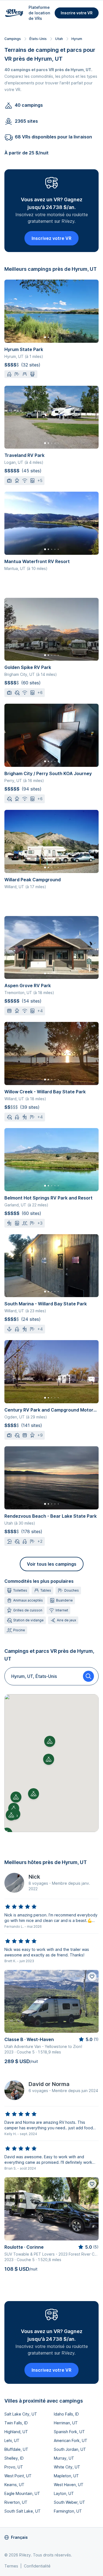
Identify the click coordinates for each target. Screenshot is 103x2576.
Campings (13, 39)
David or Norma (49, 2084)
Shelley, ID (14, 2458)
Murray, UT (64, 2458)
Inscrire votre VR (77, 13)
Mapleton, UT (66, 2476)
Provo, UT (14, 2467)
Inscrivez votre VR (51, 238)
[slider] (21, 1907)
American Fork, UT (71, 2440)
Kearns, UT (14, 2485)
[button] (49, 1759)
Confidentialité (37, 2566)
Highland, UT (16, 2432)
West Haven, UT (69, 2485)
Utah (59, 39)
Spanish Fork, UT (69, 2432)
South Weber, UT (69, 2502)
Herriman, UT (66, 2423)
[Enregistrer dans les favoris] (92, 1977)
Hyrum (77, 39)
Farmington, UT (68, 2511)
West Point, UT (18, 2476)
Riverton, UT (16, 2502)
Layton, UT (64, 2493)
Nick (34, 1877)
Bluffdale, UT (16, 2449)
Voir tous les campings (52, 1564)
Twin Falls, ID (16, 2423)
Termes (11, 2566)
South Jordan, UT (70, 2449)
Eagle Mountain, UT (22, 2493)
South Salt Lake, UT (23, 2511)
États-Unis (38, 39)
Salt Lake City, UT (21, 2414)
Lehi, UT (12, 2440)
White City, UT (67, 2467)
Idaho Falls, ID (66, 2414)
